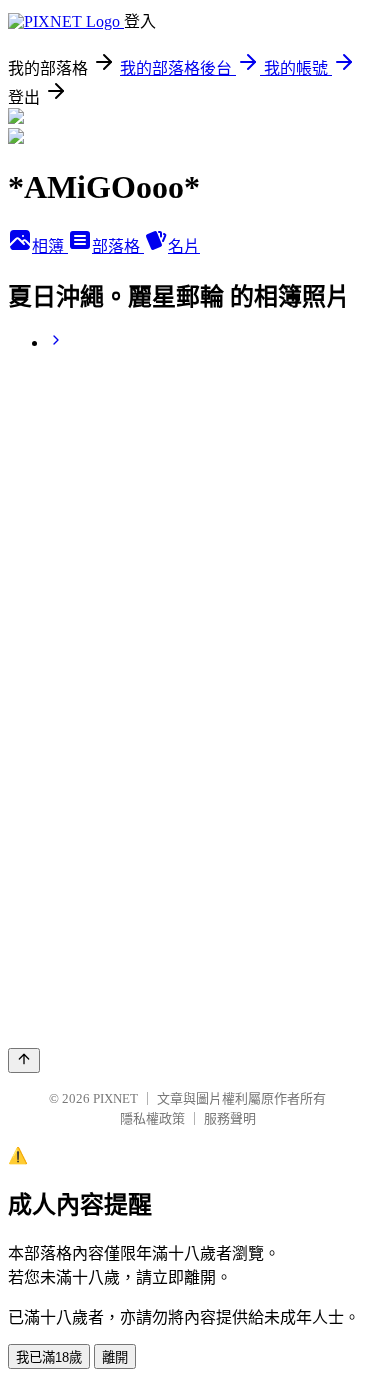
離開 (115, 1357)
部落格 (118, 246)
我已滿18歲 (49, 1357)
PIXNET (115, 1098)
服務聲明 (230, 1118)
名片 (184, 246)
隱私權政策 (152, 1118)
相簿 (50, 246)
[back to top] (24, 1060)
